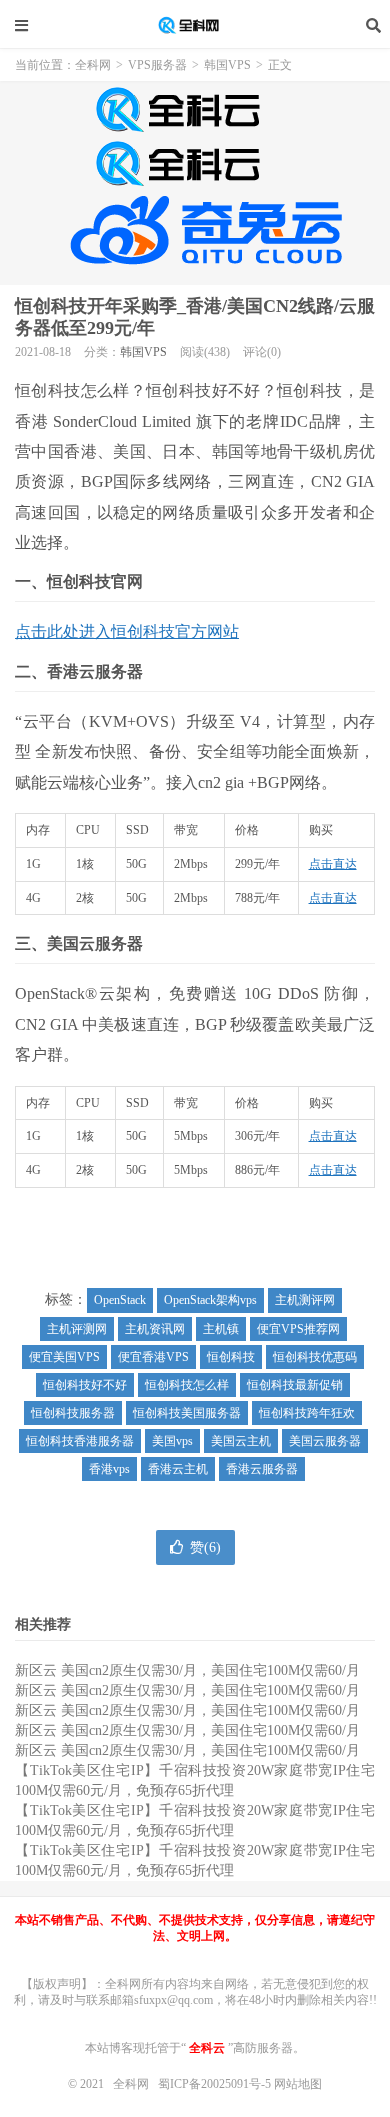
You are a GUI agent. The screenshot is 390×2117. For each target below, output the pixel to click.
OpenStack (120, 1300)
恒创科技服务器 (73, 1413)
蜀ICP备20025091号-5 (216, 2084)
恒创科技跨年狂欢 (307, 1413)
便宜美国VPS (64, 1357)
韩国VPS (227, 65)
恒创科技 (231, 1357)
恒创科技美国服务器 (187, 1413)
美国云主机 (241, 1441)
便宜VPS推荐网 (298, 1329)
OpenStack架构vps (210, 1300)
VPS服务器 (157, 65)
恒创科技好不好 (85, 1385)
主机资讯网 (155, 1329)
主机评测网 (77, 1329)
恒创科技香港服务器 (80, 1441)
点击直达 (333, 864)
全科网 (195, 25)
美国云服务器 (325, 1441)
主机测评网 (305, 1300)
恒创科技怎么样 (187, 1385)
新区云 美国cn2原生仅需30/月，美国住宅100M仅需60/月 (187, 1670)
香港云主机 (178, 1469)
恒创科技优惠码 (315, 1357)
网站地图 (298, 2084)
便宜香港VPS (153, 1357)
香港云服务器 (262, 1469)
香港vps (109, 1469)
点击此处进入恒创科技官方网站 (127, 631)
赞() (205, 1547)
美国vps (172, 1441)
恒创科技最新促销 (295, 1385)
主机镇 (221, 1329)
